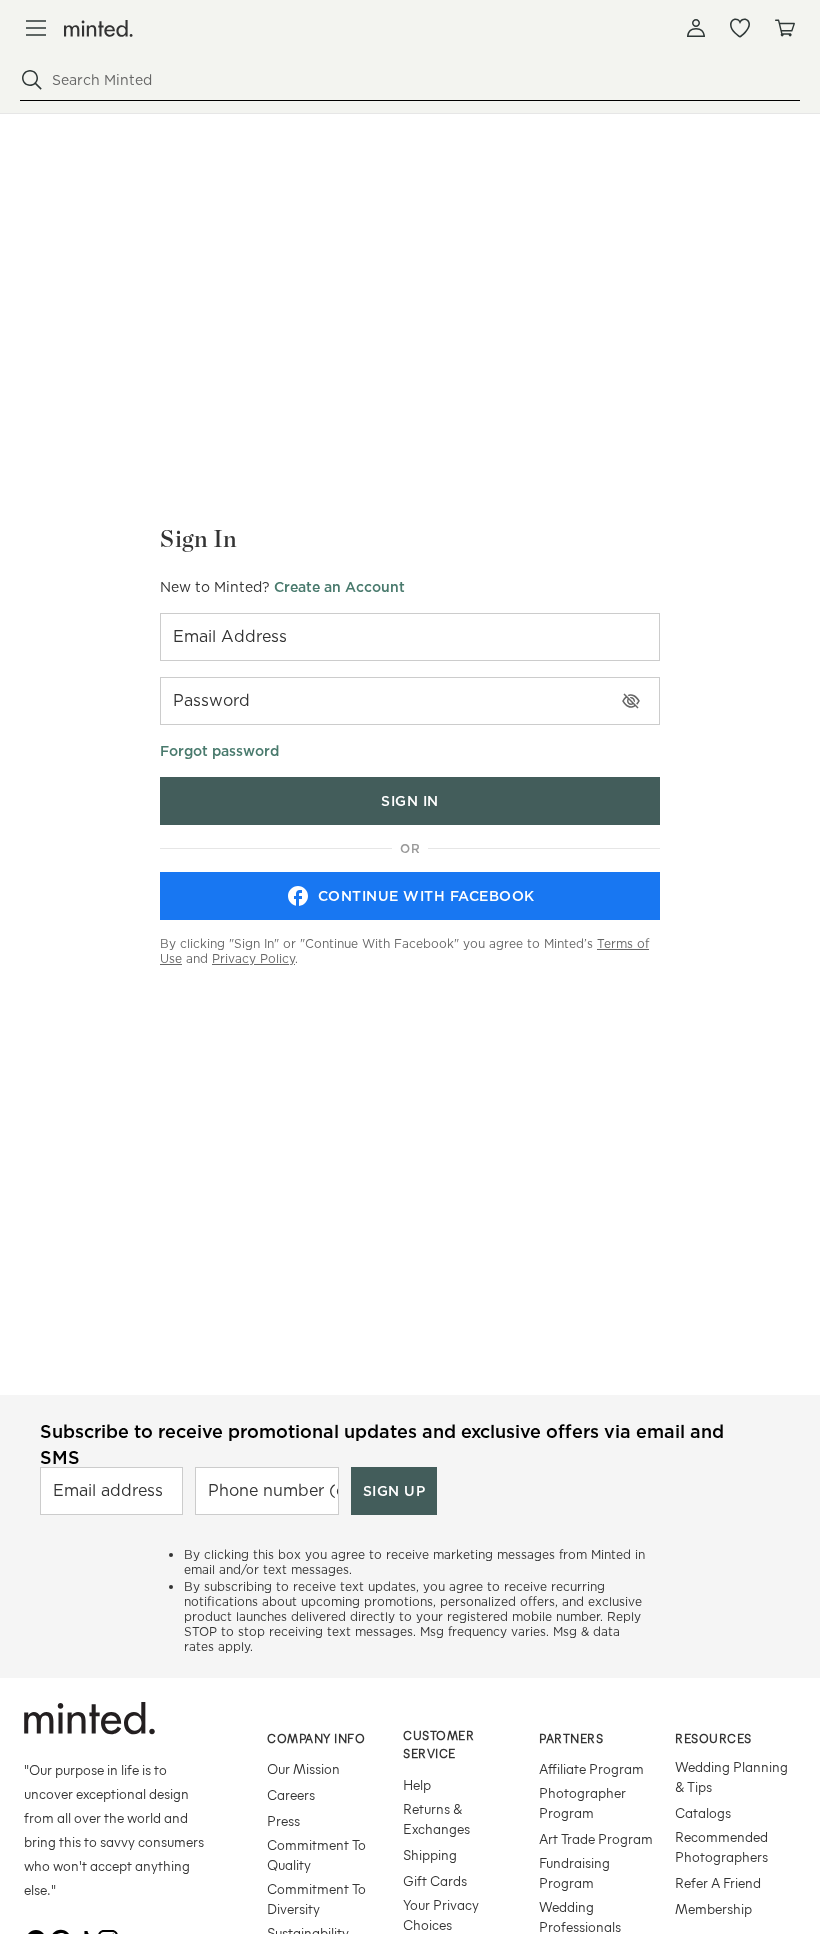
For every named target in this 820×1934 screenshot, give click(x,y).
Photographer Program (582, 1802)
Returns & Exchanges (436, 1818)
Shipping (430, 1854)
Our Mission (303, 1768)
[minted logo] (98, 28)
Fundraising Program (574, 1872)
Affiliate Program (591, 1768)
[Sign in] (696, 28)
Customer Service (438, 1744)
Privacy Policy (253, 958)
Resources (713, 1738)
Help (417, 1784)
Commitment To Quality (316, 1854)
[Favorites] (740, 28)
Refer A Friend (718, 1882)
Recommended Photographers (721, 1846)
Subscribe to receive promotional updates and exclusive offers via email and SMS (382, 1444)
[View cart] (784, 28)
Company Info (316, 1738)
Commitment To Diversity (316, 1898)
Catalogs (703, 1812)
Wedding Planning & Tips (731, 1776)
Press (283, 1820)
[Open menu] (36, 28)
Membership (713, 1908)
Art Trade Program (596, 1838)
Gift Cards (435, 1880)
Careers (291, 1794)
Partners (571, 1738)
